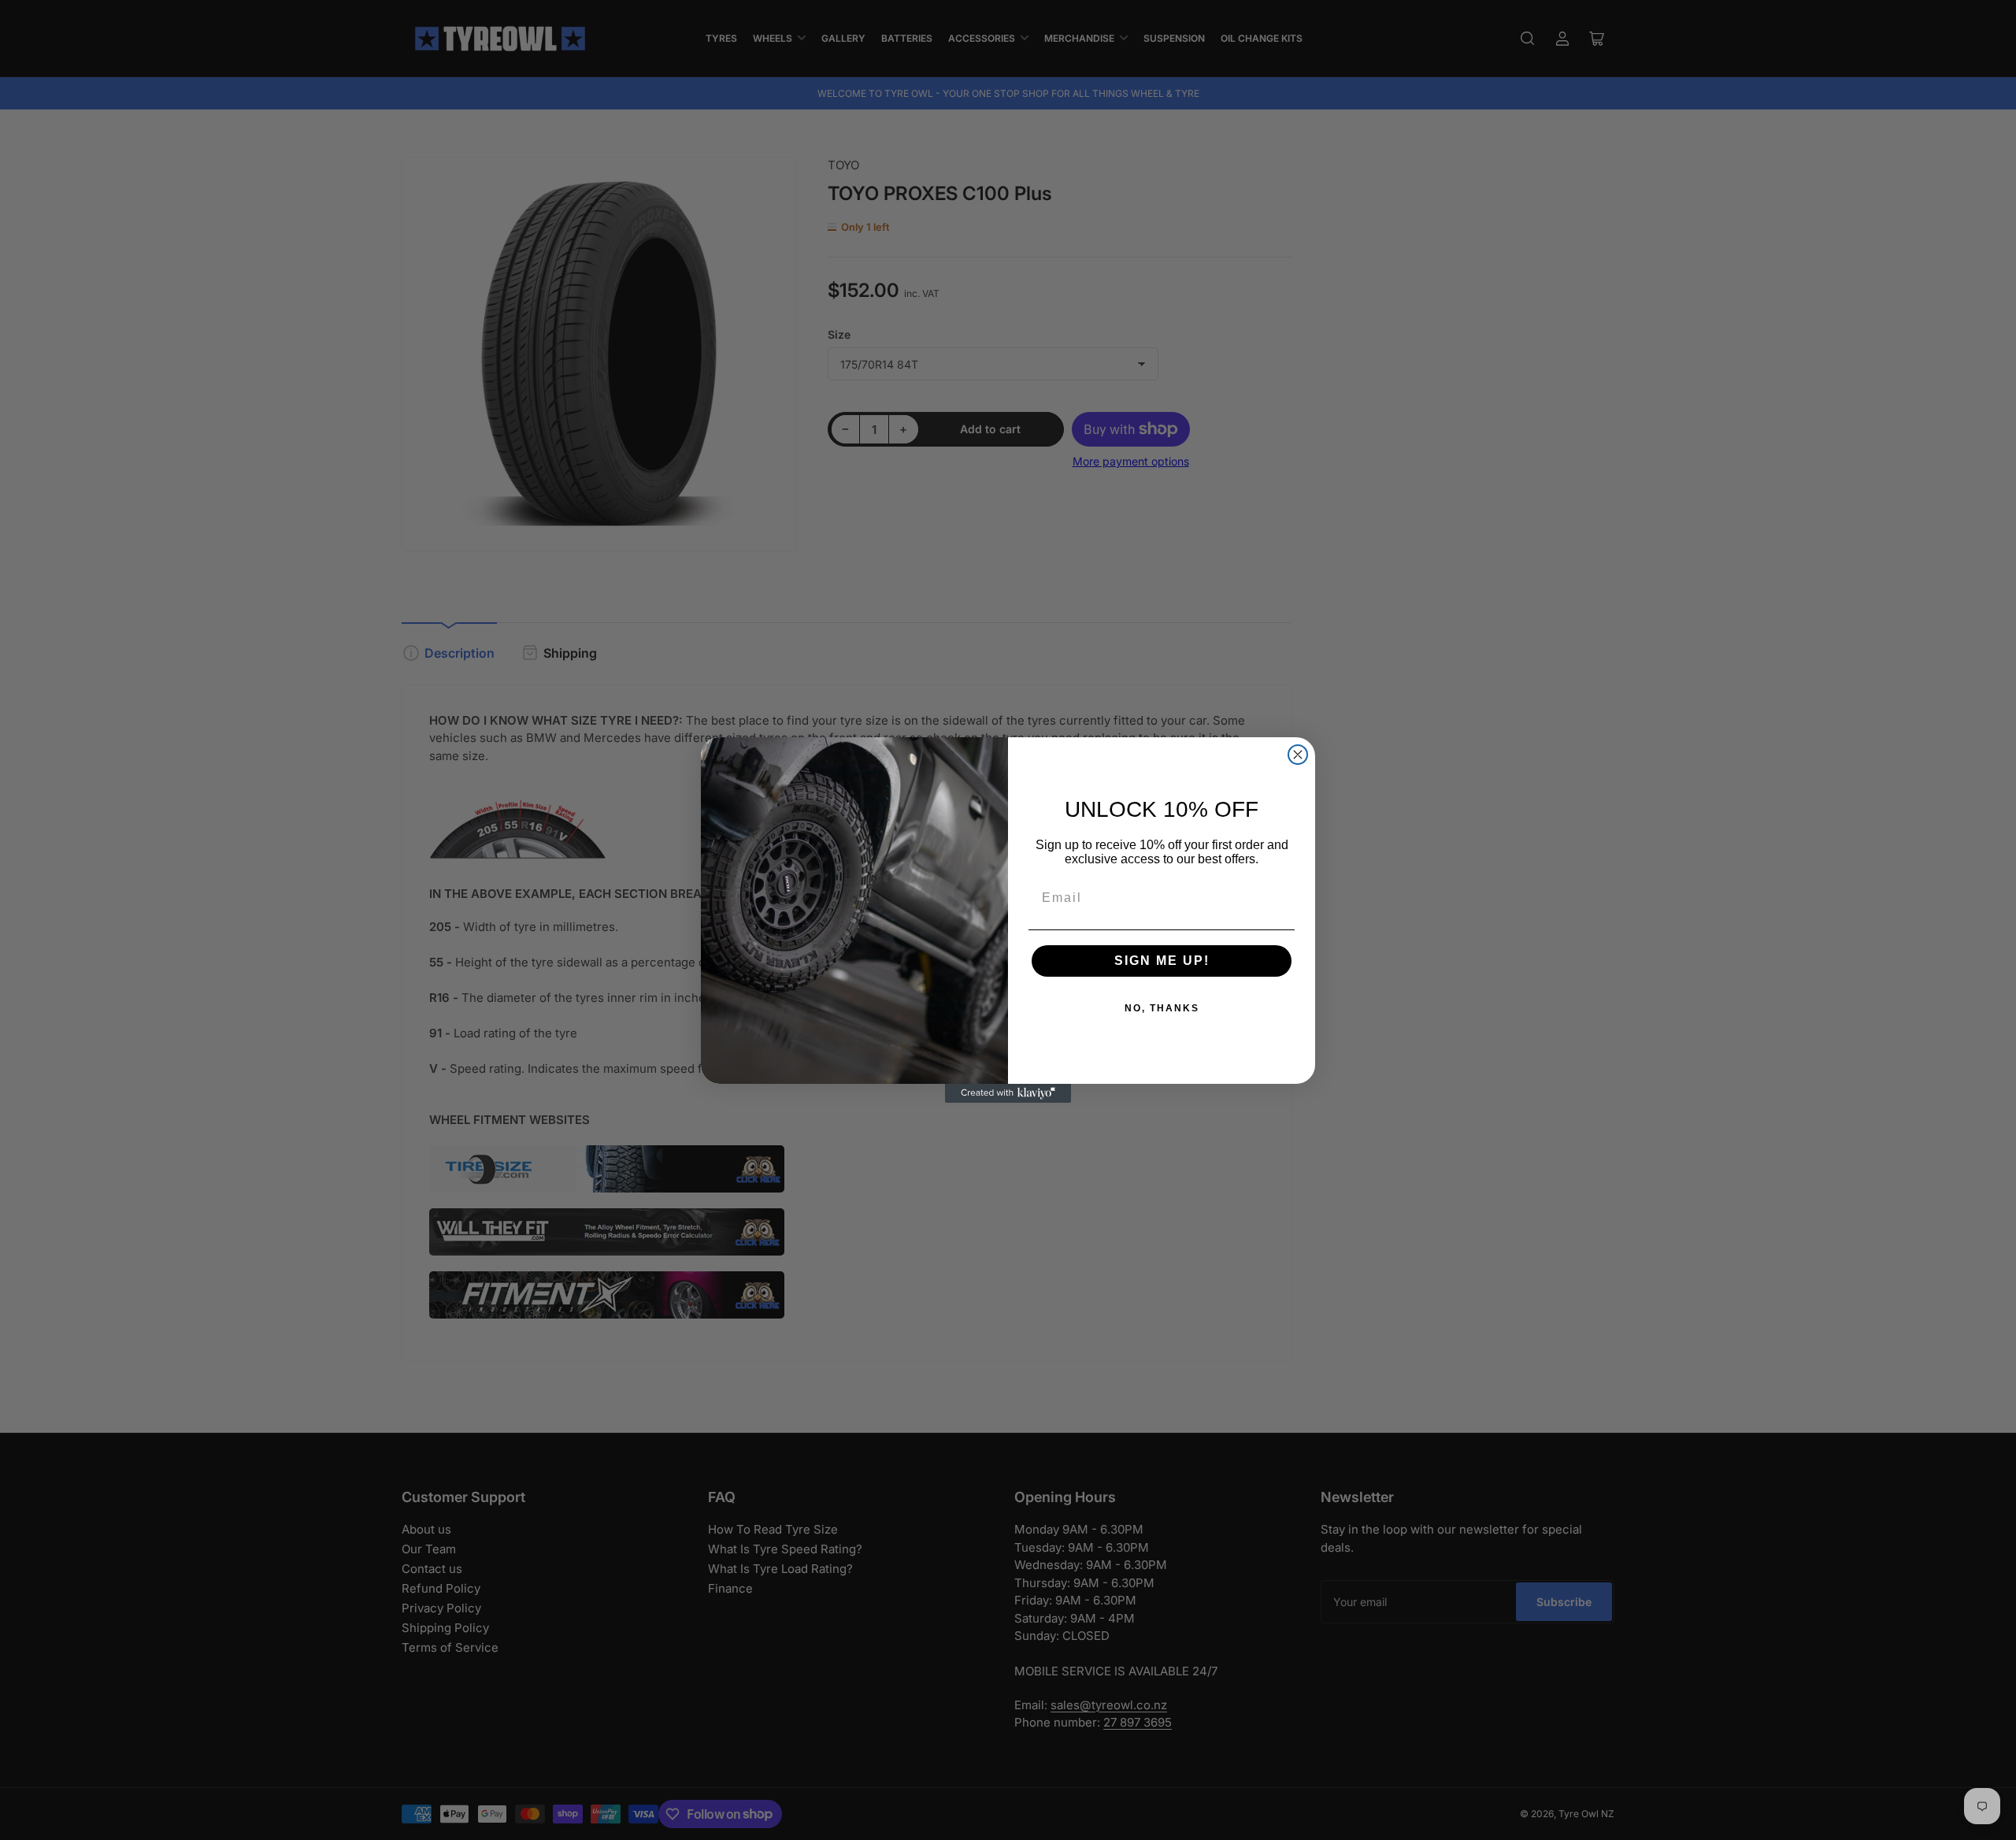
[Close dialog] (1298, 755)
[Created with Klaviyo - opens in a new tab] (1008, 1093)
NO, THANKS (1162, 1008)
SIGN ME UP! (1162, 961)
